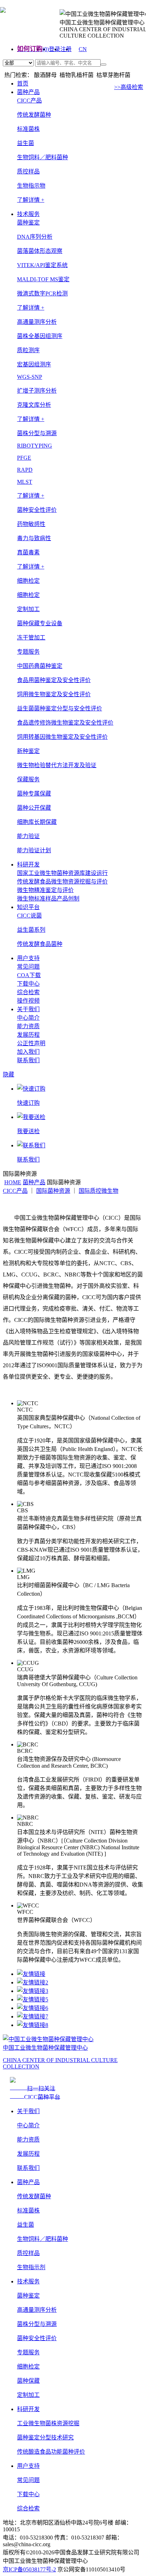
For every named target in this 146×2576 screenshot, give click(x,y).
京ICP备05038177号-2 (29, 2569)
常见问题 (28, 967)
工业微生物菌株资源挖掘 (48, 2423)
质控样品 (28, 171)
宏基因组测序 (34, 364)
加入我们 (28, 1052)
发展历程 (28, 1035)
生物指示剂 (31, 2267)
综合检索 (28, 992)
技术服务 (28, 214)
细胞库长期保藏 (37, 822)
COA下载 (29, 975)
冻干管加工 (31, 638)
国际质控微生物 (99, 1191)
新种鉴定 (28, 751)
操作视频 (28, 1001)
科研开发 (28, 865)
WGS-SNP (30, 377)
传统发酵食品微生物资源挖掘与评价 (62, 882)
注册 (66, 49)
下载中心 (28, 984)
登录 (55, 49)
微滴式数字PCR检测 (42, 293)
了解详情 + (31, 200)
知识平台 (28, 907)
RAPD (25, 470)
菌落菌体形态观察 (40, 251)
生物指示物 (31, 186)
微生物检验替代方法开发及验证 (57, 765)
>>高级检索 (129, 87)
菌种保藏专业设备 (40, 623)
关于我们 (28, 1009)
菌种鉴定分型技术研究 (45, 2437)
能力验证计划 (34, 850)
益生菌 (26, 143)
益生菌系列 (31, 930)
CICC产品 (15, 1191)
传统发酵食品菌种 (40, 944)
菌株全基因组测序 (40, 336)
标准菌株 (28, 129)
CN (83, 49)
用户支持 (28, 958)
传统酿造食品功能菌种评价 (51, 2452)
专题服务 (28, 2352)
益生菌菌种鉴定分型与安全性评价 (60, 708)
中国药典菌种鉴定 (40, 666)
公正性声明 (31, 1043)
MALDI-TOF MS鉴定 (43, 279)
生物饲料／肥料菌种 (43, 157)
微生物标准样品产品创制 (48, 899)
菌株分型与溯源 (37, 2324)
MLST (25, 482)
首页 (23, 84)
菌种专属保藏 (34, 794)
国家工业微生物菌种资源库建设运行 (62, 873)
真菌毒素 (28, 552)
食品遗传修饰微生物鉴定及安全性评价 (65, 723)
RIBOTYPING (35, 446)
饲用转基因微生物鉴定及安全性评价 (62, 737)
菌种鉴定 (28, 2296)
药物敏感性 (31, 524)
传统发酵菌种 (34, 115)
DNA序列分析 (35, 237)
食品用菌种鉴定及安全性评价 (54, 680)
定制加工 (28, 2395)
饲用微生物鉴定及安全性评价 (54, 694)
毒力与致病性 (34, 538)
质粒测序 (28, 350)
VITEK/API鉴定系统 (42, 265)
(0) (46, 49)
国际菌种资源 (53, 1191)
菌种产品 (28, 92)
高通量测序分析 (37, 2310)
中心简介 (28, 1018)
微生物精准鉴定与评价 (45, 890)
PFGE (24, 458)
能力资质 (28, 1026)
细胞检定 (28, 595)
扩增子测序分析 (37, 391)
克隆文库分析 (34, 405)
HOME (13, 1182)
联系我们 (28, 1060)
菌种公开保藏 (34, 808)
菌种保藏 (28, 2381)
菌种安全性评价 (37, 2338)
